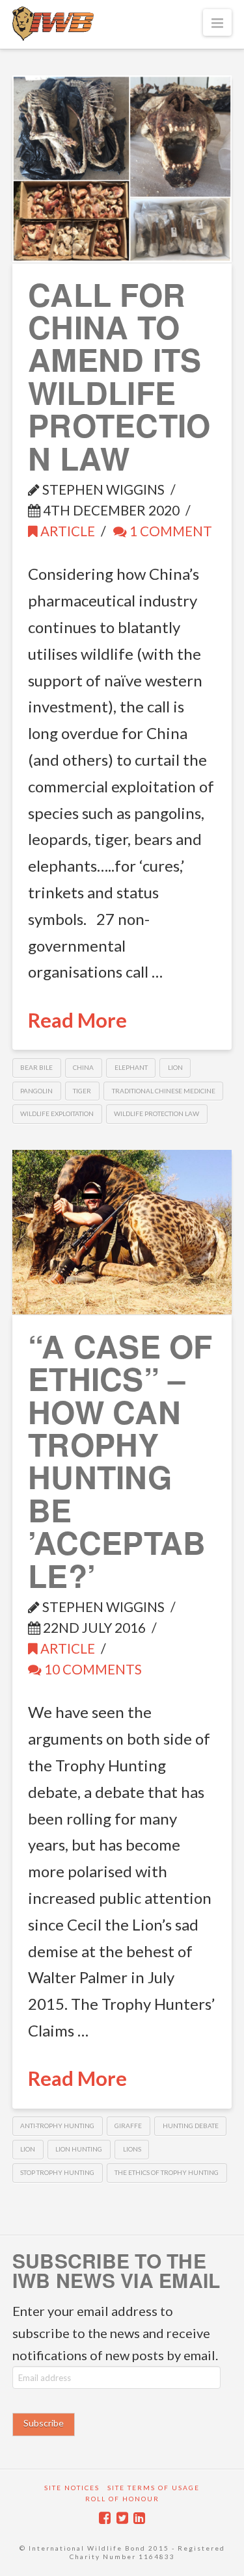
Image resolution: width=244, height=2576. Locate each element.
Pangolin (36, 1091)
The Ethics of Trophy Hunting (167, 2172)
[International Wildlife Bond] (53, 24)
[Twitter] (122, 2518)
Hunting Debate (191, 2126)
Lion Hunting (79, 2149)
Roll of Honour (122, 2499)
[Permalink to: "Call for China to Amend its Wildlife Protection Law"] (122, 169)
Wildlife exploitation (57, 1113)
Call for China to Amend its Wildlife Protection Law (119, 376)
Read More (77, 1020)
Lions (132, 2149)
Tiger (82, 1091)
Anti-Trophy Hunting (57, 2126)
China (83, 1067)
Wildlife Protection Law (156, 1113)
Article (66, 531)
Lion (175, 1067)
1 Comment (169, 531)
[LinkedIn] (139, 2518)
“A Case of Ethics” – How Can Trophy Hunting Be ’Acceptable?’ (120, 1461)
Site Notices (72, 2488)
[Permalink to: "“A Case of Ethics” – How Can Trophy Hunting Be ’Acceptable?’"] (122, 1232)
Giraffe (128, 2126)
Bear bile (36, 1067)
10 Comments (92, 1669)
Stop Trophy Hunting (57, 2172)
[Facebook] (105, 2518)
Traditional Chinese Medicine (164, 1091)
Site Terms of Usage (154, 2488)
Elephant (131, 1067)
